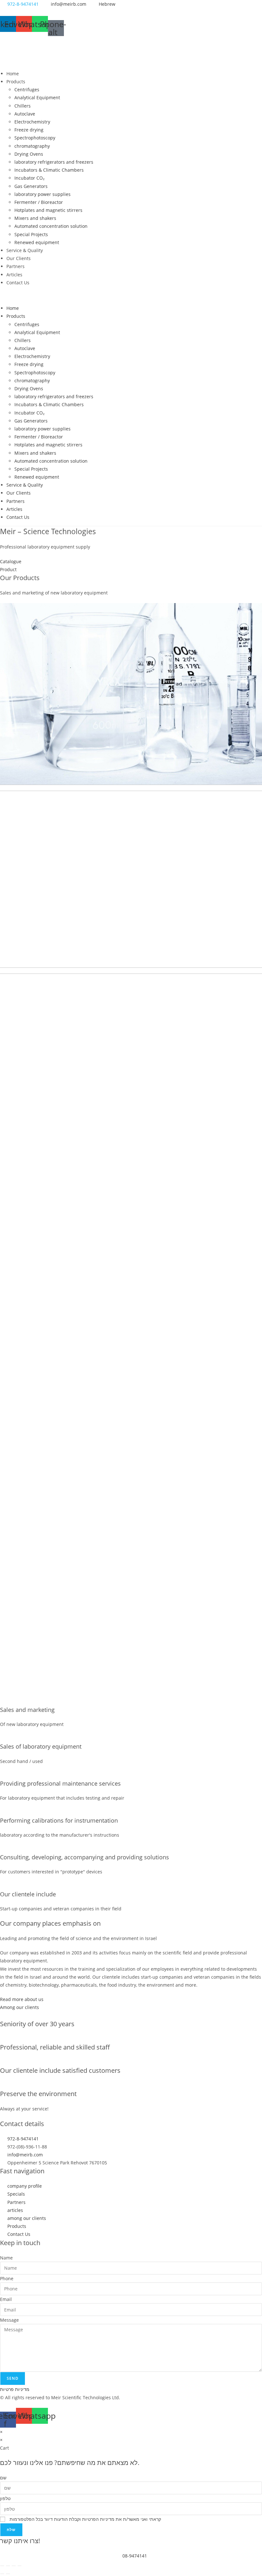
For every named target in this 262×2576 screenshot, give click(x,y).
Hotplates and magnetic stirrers (48, 210)
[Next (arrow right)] (8, 2574)
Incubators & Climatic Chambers (49, 170)
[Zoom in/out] (2, 2566)
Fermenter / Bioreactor (39, 202)
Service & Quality (25, 250)
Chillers (23, 106)
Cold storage (110, 1071)
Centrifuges (27, 90)
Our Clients (19, 258)
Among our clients (19, 2007)
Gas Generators (31, 186)
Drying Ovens (29, 154)
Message (9, 2320)
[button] (131, 295)
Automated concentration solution (51, 226)
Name (6, 2258)
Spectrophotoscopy (35, 138)
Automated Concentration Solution (131, 714)
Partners (15, 266)
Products (16, 82)
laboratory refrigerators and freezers (54, 162)
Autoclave (25, 114)
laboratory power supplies (42, 194)
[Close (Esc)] (19, 2566)
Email (6, 2299)
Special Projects (31, 234)
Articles (14, 275)
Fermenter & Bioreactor (122, 1263)
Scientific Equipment (116, 690)
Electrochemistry (32, 122)
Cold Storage (110, 1255)
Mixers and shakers (35, 218)
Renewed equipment (37, 242)
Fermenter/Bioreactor (119, 1079)
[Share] (14, 2566)
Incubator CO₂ (29, 178)
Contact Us (18, 283)
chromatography (32, 146)
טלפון (5, 2498)
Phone (7, 2278)
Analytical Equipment (37, 97)
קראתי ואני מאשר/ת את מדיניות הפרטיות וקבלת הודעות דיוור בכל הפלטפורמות (85, 2519)
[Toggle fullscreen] (8, 2566)
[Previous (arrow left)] (2, 2574)
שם (3, 2478)
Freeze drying (29, 130)
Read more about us (22, 1999)
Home (13, 74)
